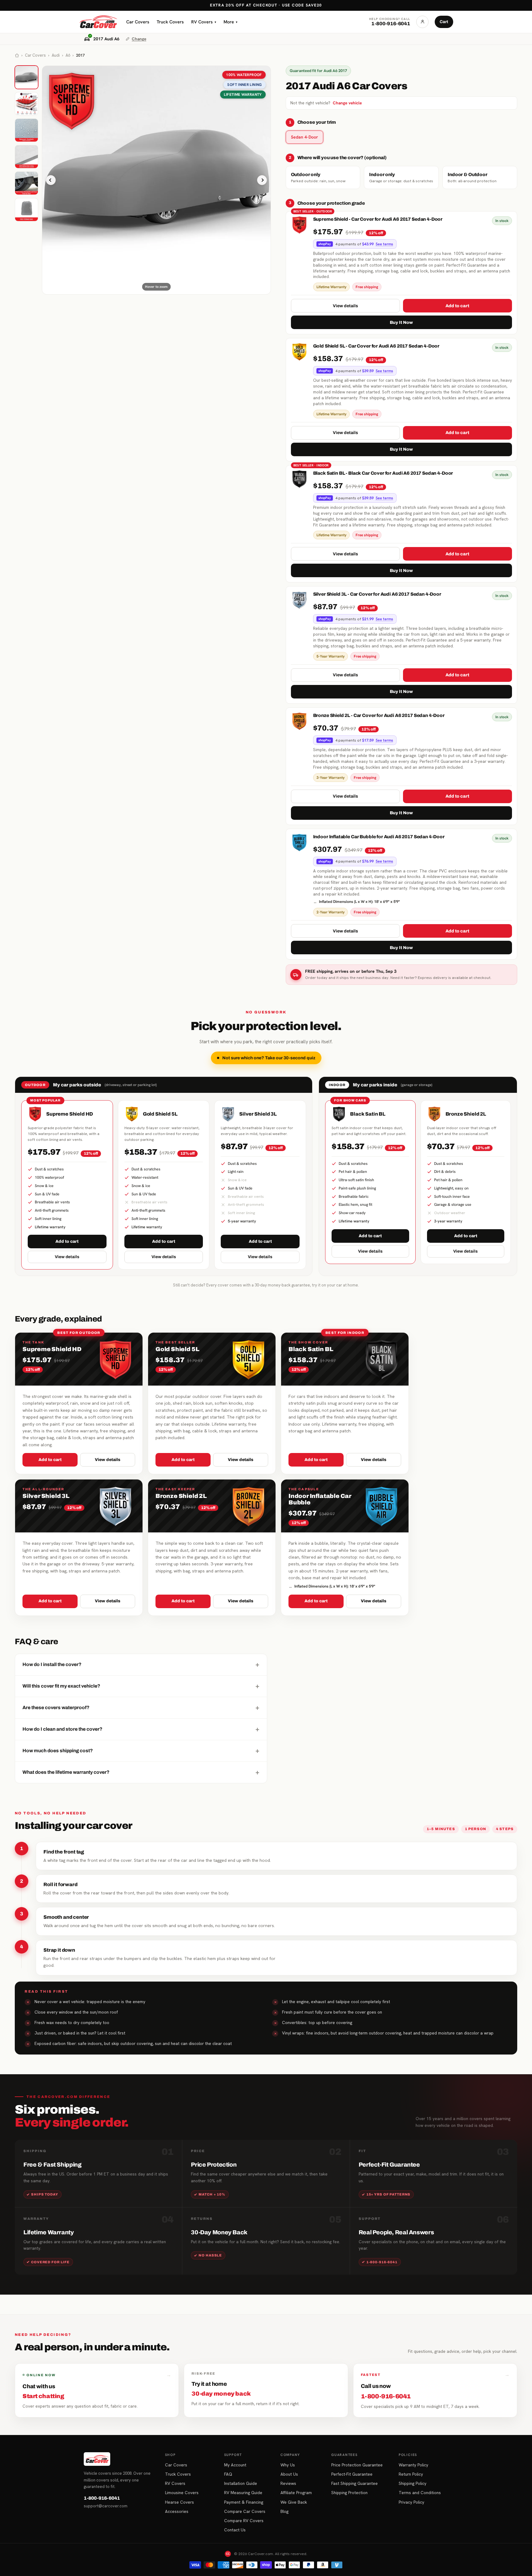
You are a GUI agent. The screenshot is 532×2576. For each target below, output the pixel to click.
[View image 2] (26, 104)
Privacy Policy (411, 2502)
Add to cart (457, 306)
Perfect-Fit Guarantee (352, 2474)
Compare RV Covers (244, 2521)
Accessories (177, 2511)
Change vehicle (347, 103)
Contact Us (235, 2530)
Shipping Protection (349, 2493)
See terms (384, 244)
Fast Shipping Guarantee (355, 2483)
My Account (235, 2465)
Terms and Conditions (420, 2493)
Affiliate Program (296, 2493)
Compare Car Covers (245, 2511)
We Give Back (294, 2502)
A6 (68, 55)
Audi (56, 55)
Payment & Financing (244, 2502)
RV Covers (204, 22)
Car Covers (138, 22)
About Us (289, 2474)
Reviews (288, 2483)
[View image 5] (26, 183)
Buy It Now (401, 322)
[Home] (17, 55)
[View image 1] (26, 77)
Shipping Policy (413, 2483)
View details (345, 306)
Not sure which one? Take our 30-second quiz (269, 1058)
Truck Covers (170, 22)
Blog (284, 2511)
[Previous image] (51, 180)
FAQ (228, 2474)
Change (139, 39)
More (230, 22)
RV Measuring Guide (243, 2493)
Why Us (288, 2465)
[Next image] (262, 180)
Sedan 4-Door (304, 137)
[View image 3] (26, 130)
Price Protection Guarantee (357, 2465)
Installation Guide (241, 2483)
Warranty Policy (413, 2465)
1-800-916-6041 (102, 2498)
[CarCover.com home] (98, 22)
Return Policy (411, 2474)
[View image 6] (26, 210)
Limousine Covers (182, 2493)
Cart (444, 22)
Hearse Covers (179, 2502)
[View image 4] (26, 157)
